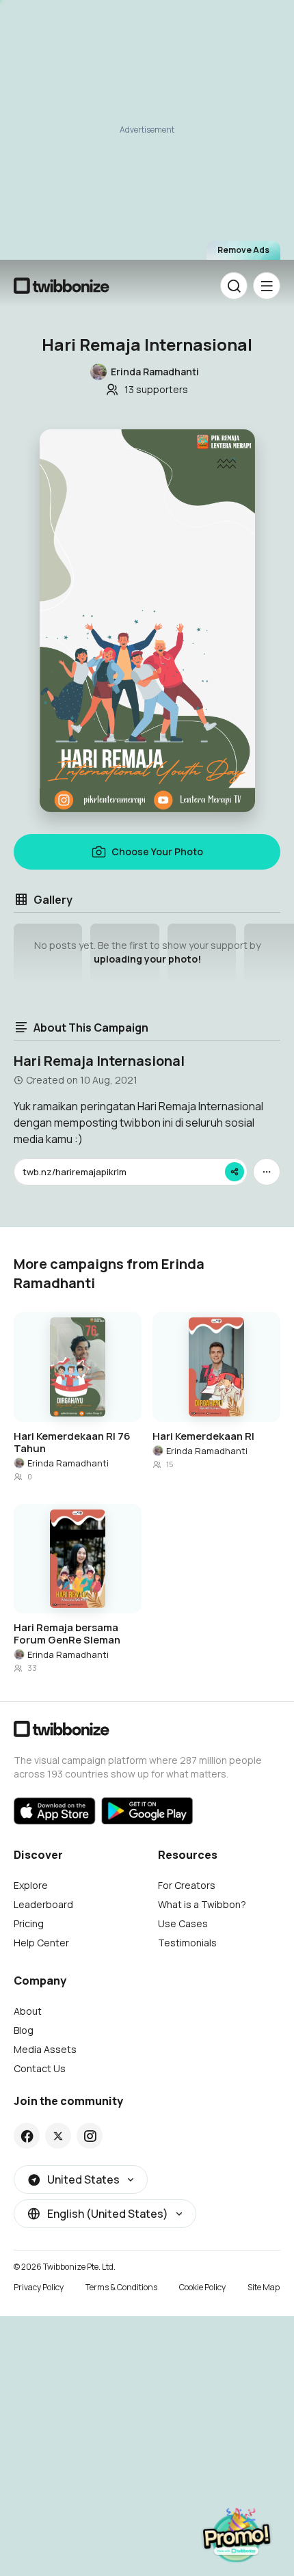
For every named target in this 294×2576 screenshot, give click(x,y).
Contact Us (40, 2068)
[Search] (234, 286)
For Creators (187, 1885)
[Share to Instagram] (90, 2136)
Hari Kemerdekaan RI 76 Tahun (72, 1443)
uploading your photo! (147, 959)
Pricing (29, 1923)
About (28, 2011)
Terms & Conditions (121, 2287)
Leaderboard (43, 1904)
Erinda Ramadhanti (68, 1463)
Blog (24, 2030)
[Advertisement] (147, 136)
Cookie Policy (202, 2287)
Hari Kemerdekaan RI (203, 1436)
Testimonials (187, 1943)
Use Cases (183, 1923)
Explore (31, 1885)
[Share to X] (58, 2136)
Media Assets (45, 2049)
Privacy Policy (39, 2287)
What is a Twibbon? (202, 1904)
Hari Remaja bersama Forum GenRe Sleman (67, 1634)
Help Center (41, 1943)
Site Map (264, 2287)
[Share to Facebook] (27, 2136)
